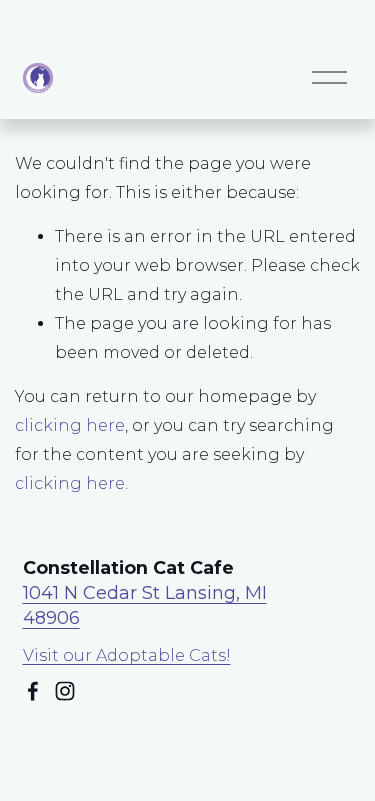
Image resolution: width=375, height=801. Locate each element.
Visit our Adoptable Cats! (127, 655)
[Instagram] (65, 691)
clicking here (70, 425)
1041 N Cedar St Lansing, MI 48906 (145, 605)
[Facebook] (33, 691)
